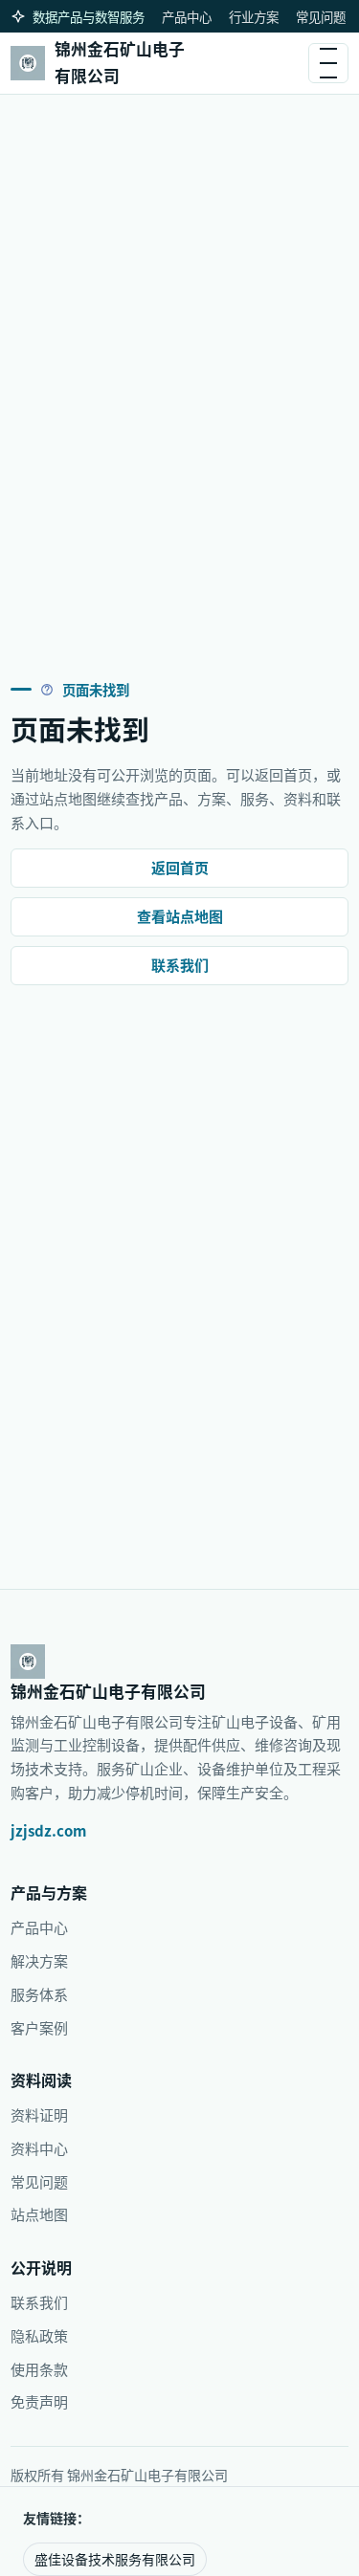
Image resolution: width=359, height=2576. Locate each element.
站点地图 (39, 2214)
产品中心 (187, 16)
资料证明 (39, 2114)
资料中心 (39, 2148)
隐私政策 (39, 2335)
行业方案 (254, 16)
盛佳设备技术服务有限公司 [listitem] (115, 2559)
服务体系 (39, 1994)
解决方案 (39, 1960)
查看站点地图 (180, 916)
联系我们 (180, 965)
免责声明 (39, 2401)
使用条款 (39, 2369)
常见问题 (321, 16)
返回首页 (180, 867)
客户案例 (39, 2027)
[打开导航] (328, 63)
